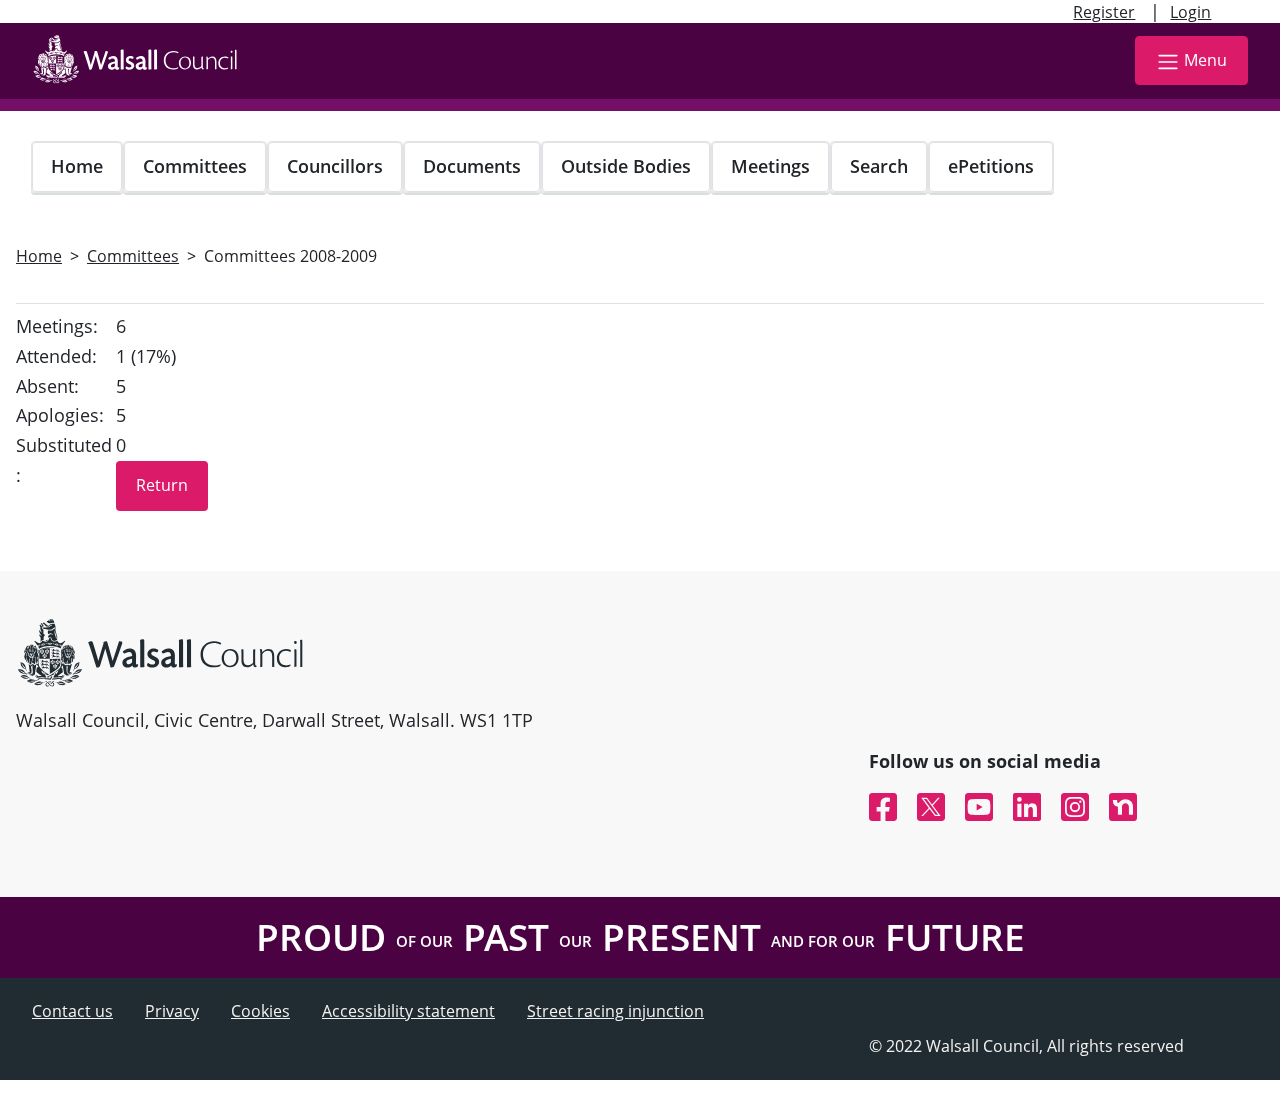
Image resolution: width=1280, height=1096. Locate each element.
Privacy (172, 1011)
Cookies (260, 1011)
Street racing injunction (615, 1011)
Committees (195, 166)
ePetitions (991, 166)
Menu (1205, 60)
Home (77, 166)
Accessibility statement (408, 1011)
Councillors (335, 166)
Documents (472, 166)
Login (1190, 12)
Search (879, 166)
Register (1104, 12)
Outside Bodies (626, 166)
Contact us (72, 1011)
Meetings (770, 166)
